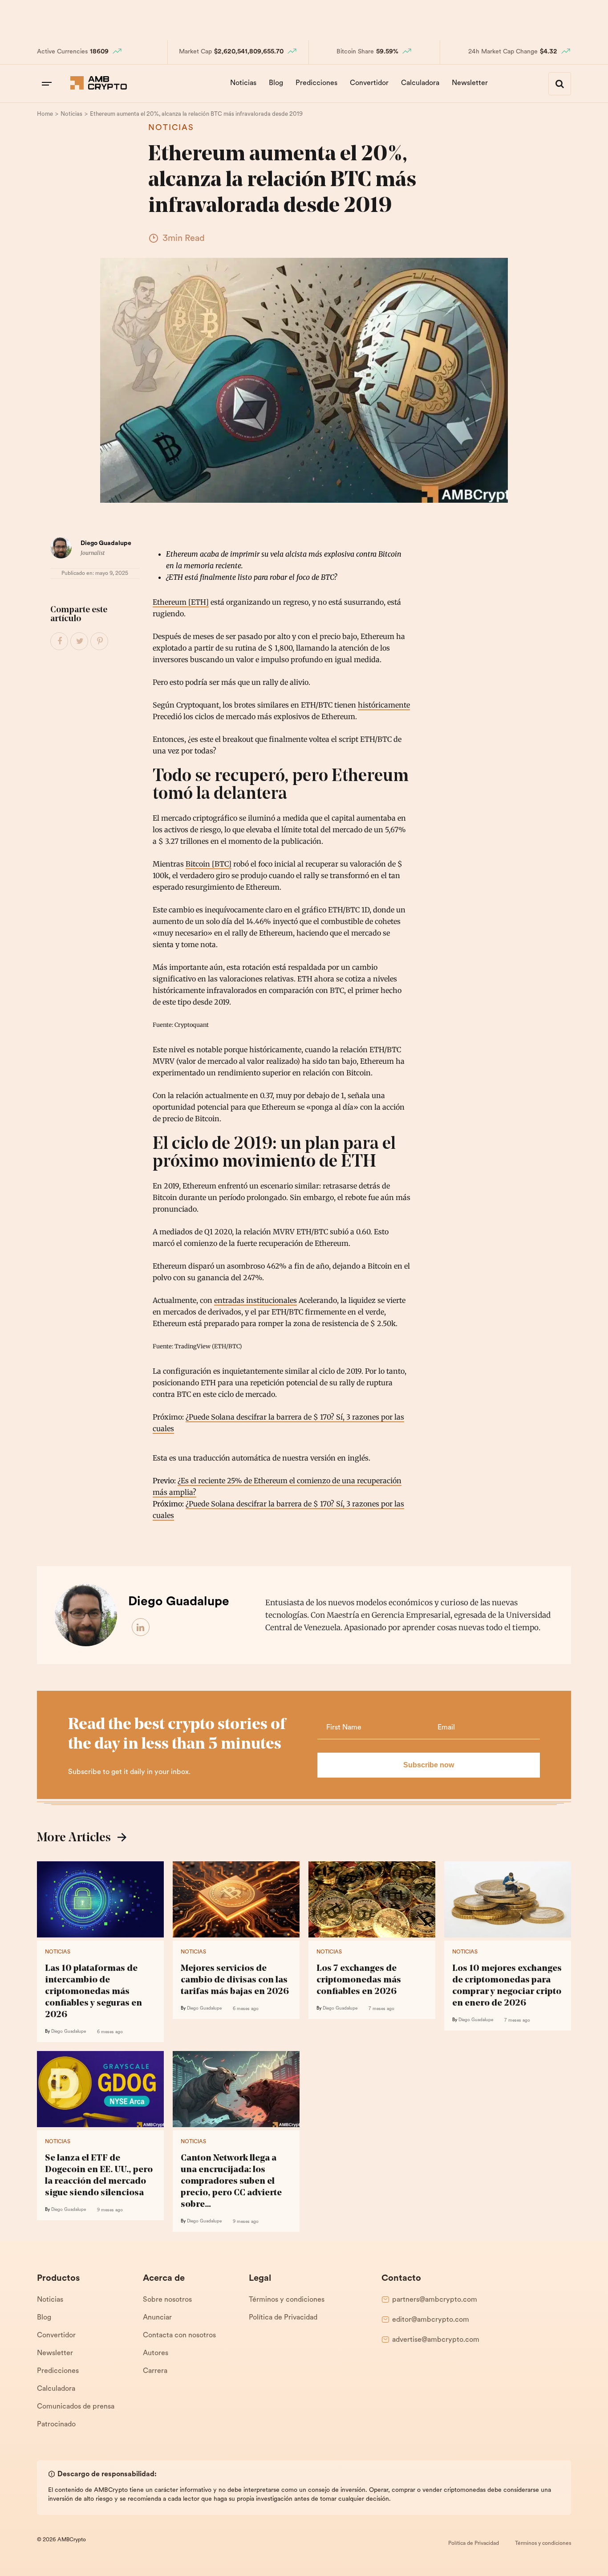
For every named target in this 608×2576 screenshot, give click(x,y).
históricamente (384, 705)
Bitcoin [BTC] (209, 864)
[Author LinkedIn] (141, 1628)
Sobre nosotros (167, 2300)
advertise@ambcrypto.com (436, 2340)
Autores (156, 2353)
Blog (276, 83)
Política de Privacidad (283, 2318)
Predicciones (316, 83)
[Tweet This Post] (80, 642)
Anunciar (157, 2318)
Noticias (243, 83)
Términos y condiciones (287, 2300)
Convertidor (369, 83)
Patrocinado (56, 2425)
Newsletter (470, 83)
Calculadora (420, 83)
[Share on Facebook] (60, 642)
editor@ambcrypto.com (431, 2320)
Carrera (155, 2371)
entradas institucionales (255, 1300)
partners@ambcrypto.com (435, 2300)
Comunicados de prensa (76, 2407)
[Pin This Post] (100, 642)
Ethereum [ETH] (181, 602)
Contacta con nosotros (179, 2336)
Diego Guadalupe (106, 543)
